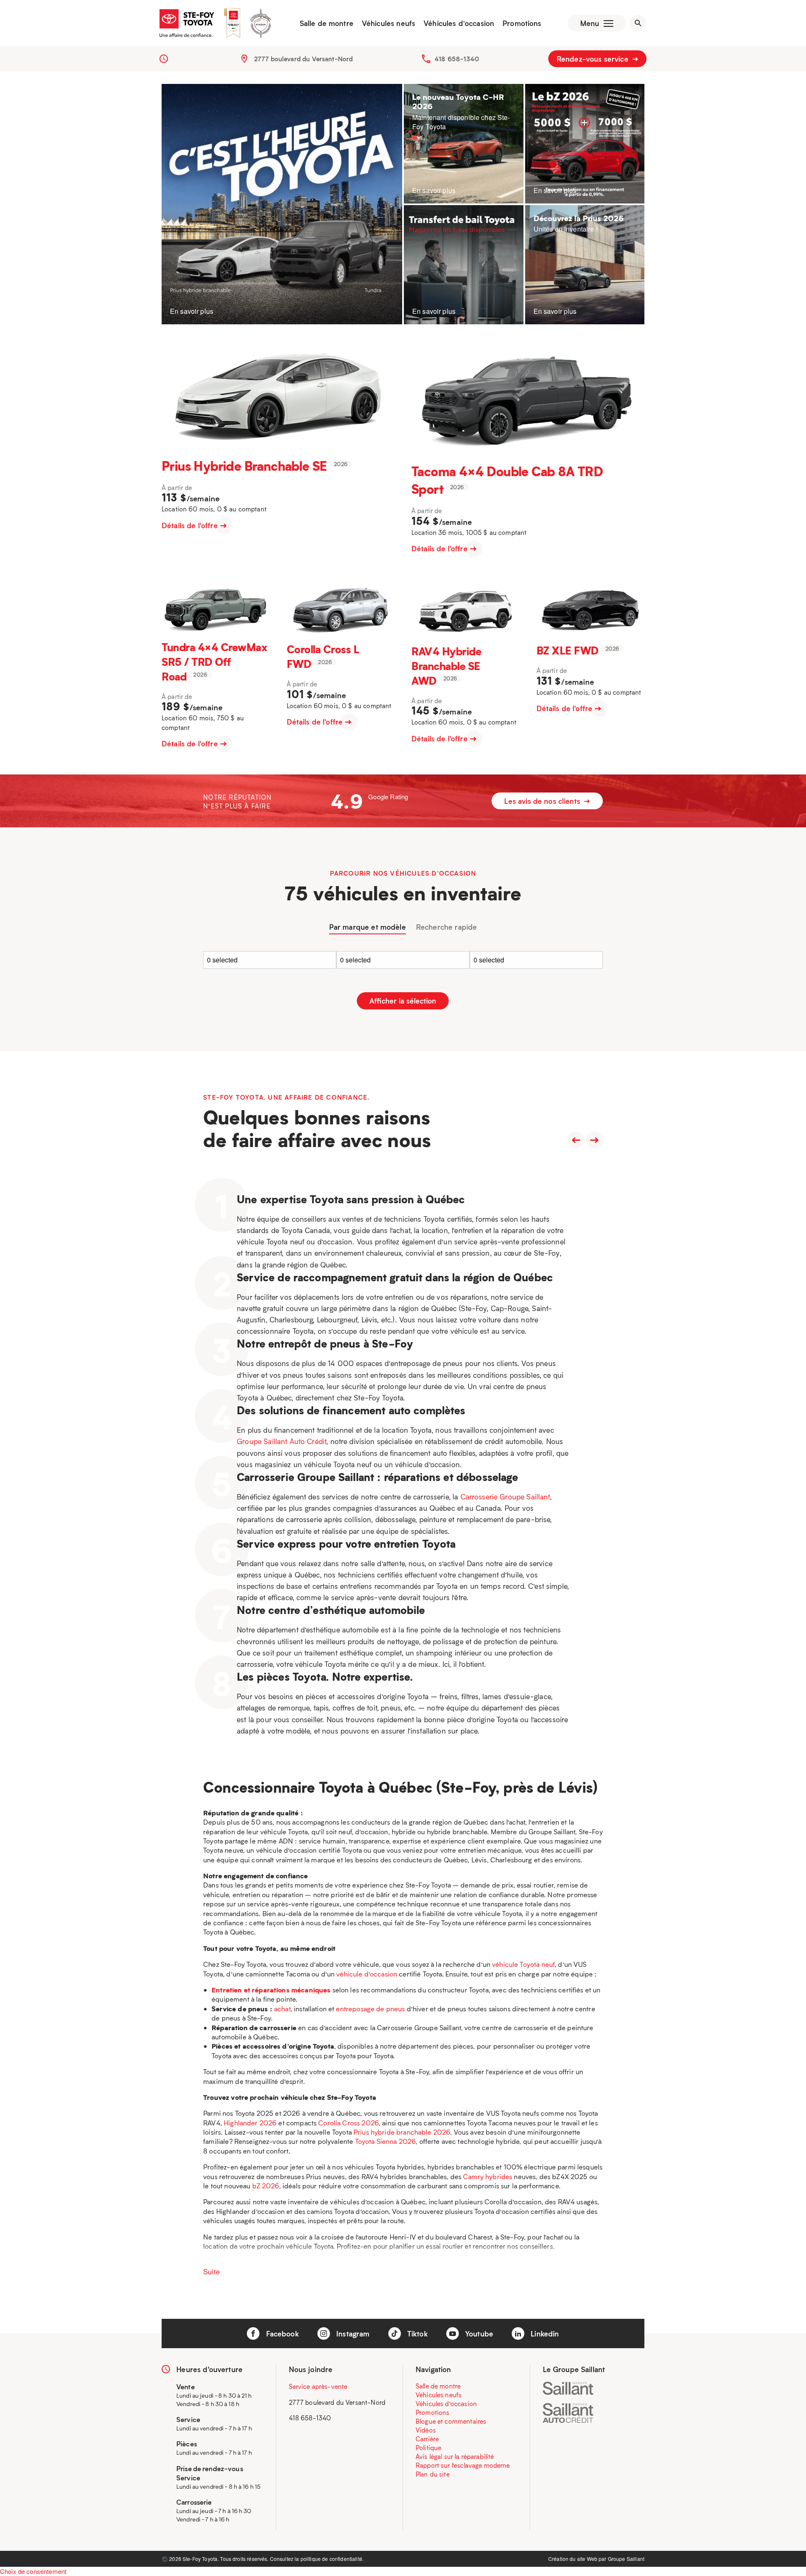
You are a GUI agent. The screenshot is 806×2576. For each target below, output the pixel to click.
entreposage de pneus (370, 2009)
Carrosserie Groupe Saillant (505, 1497)
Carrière (427, 2439)
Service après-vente (318, 2386)
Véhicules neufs (389, 23)
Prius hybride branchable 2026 (402, 2132)
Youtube (478, 2334)
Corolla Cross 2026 (348, 2123)
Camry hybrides (488, 2176)
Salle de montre (327, 23)
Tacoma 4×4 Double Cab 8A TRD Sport (507, 480)
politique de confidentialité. (332, 2559)
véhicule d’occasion (367, 1974)
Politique (428, 2448)
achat (282, 2009)
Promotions (522, 23)
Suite (211, 2271)
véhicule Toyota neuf (523, 1964)
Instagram (352, 2334)
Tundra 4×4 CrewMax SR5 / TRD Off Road (214, 661)
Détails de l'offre (191, 525)
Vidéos (426, 2430)
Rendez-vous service (594, 59)
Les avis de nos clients (543, 801)
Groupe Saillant (626, 2559)
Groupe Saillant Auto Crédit (281, 1441)
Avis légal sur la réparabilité (455, 2456)
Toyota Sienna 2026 (386, 2141)
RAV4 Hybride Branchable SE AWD (446, 665)
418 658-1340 (457, 59)
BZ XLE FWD (568, 650)
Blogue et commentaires (451, 2421)
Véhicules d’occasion (459, 23)
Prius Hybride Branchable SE (244, 465)
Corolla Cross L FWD (323, 656)
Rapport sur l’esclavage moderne (463, 2465)
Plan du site (433, 2474)
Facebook (281, 2334)
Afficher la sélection (403, 1001)
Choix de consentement (33, 2571)
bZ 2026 (266, 2186)
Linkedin (544, 2334)
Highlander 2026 (250, 2123)
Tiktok (416, 2334)
